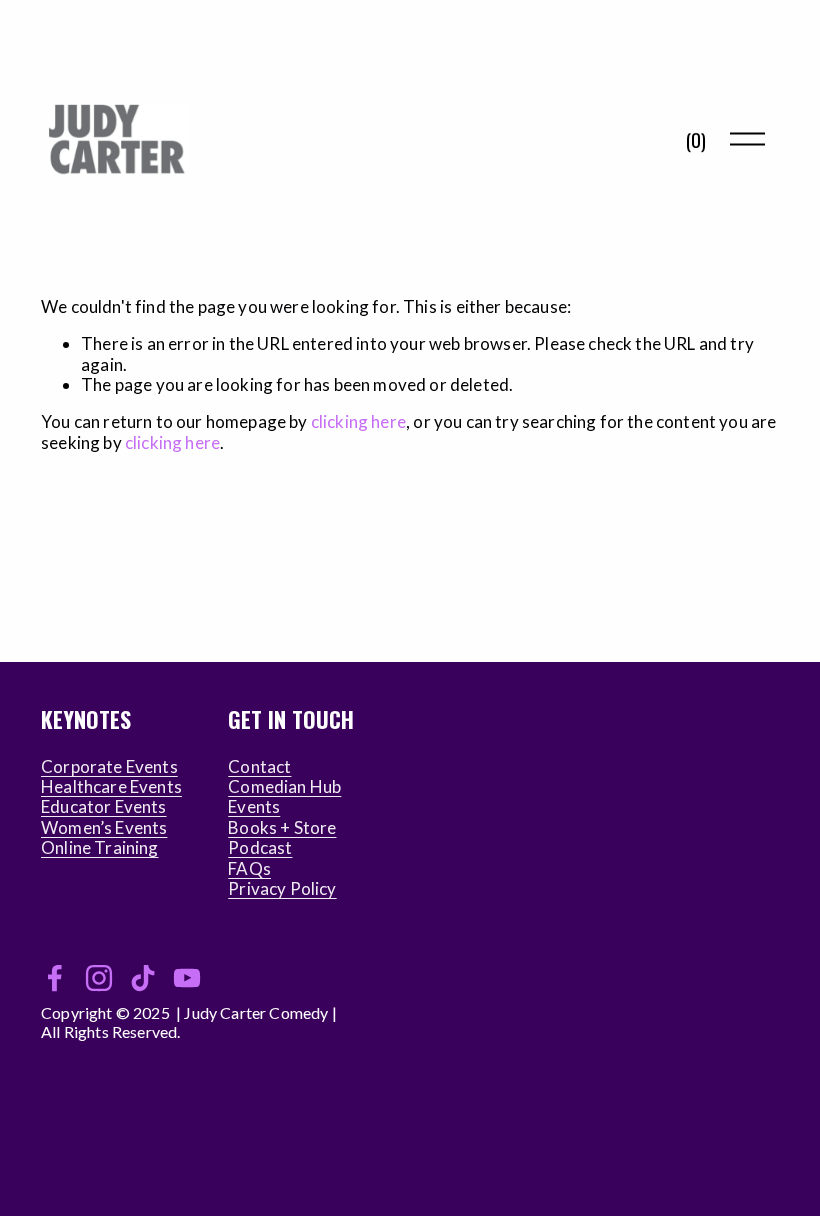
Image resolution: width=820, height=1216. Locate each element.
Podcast (260, 848)
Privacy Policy (282, 889)
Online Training (100, 848)
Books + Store (282, 828)
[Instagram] (99, 978)
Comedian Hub (284, 787)
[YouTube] (187, 978)
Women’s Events (104, 828)
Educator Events (104, 807)
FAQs (249, 869)
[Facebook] (55, 978)
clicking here (358, 421)
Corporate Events (109, 767)
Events (254, 807)
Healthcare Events (111, 787)
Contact (259, 767)
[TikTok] (143, 978)
